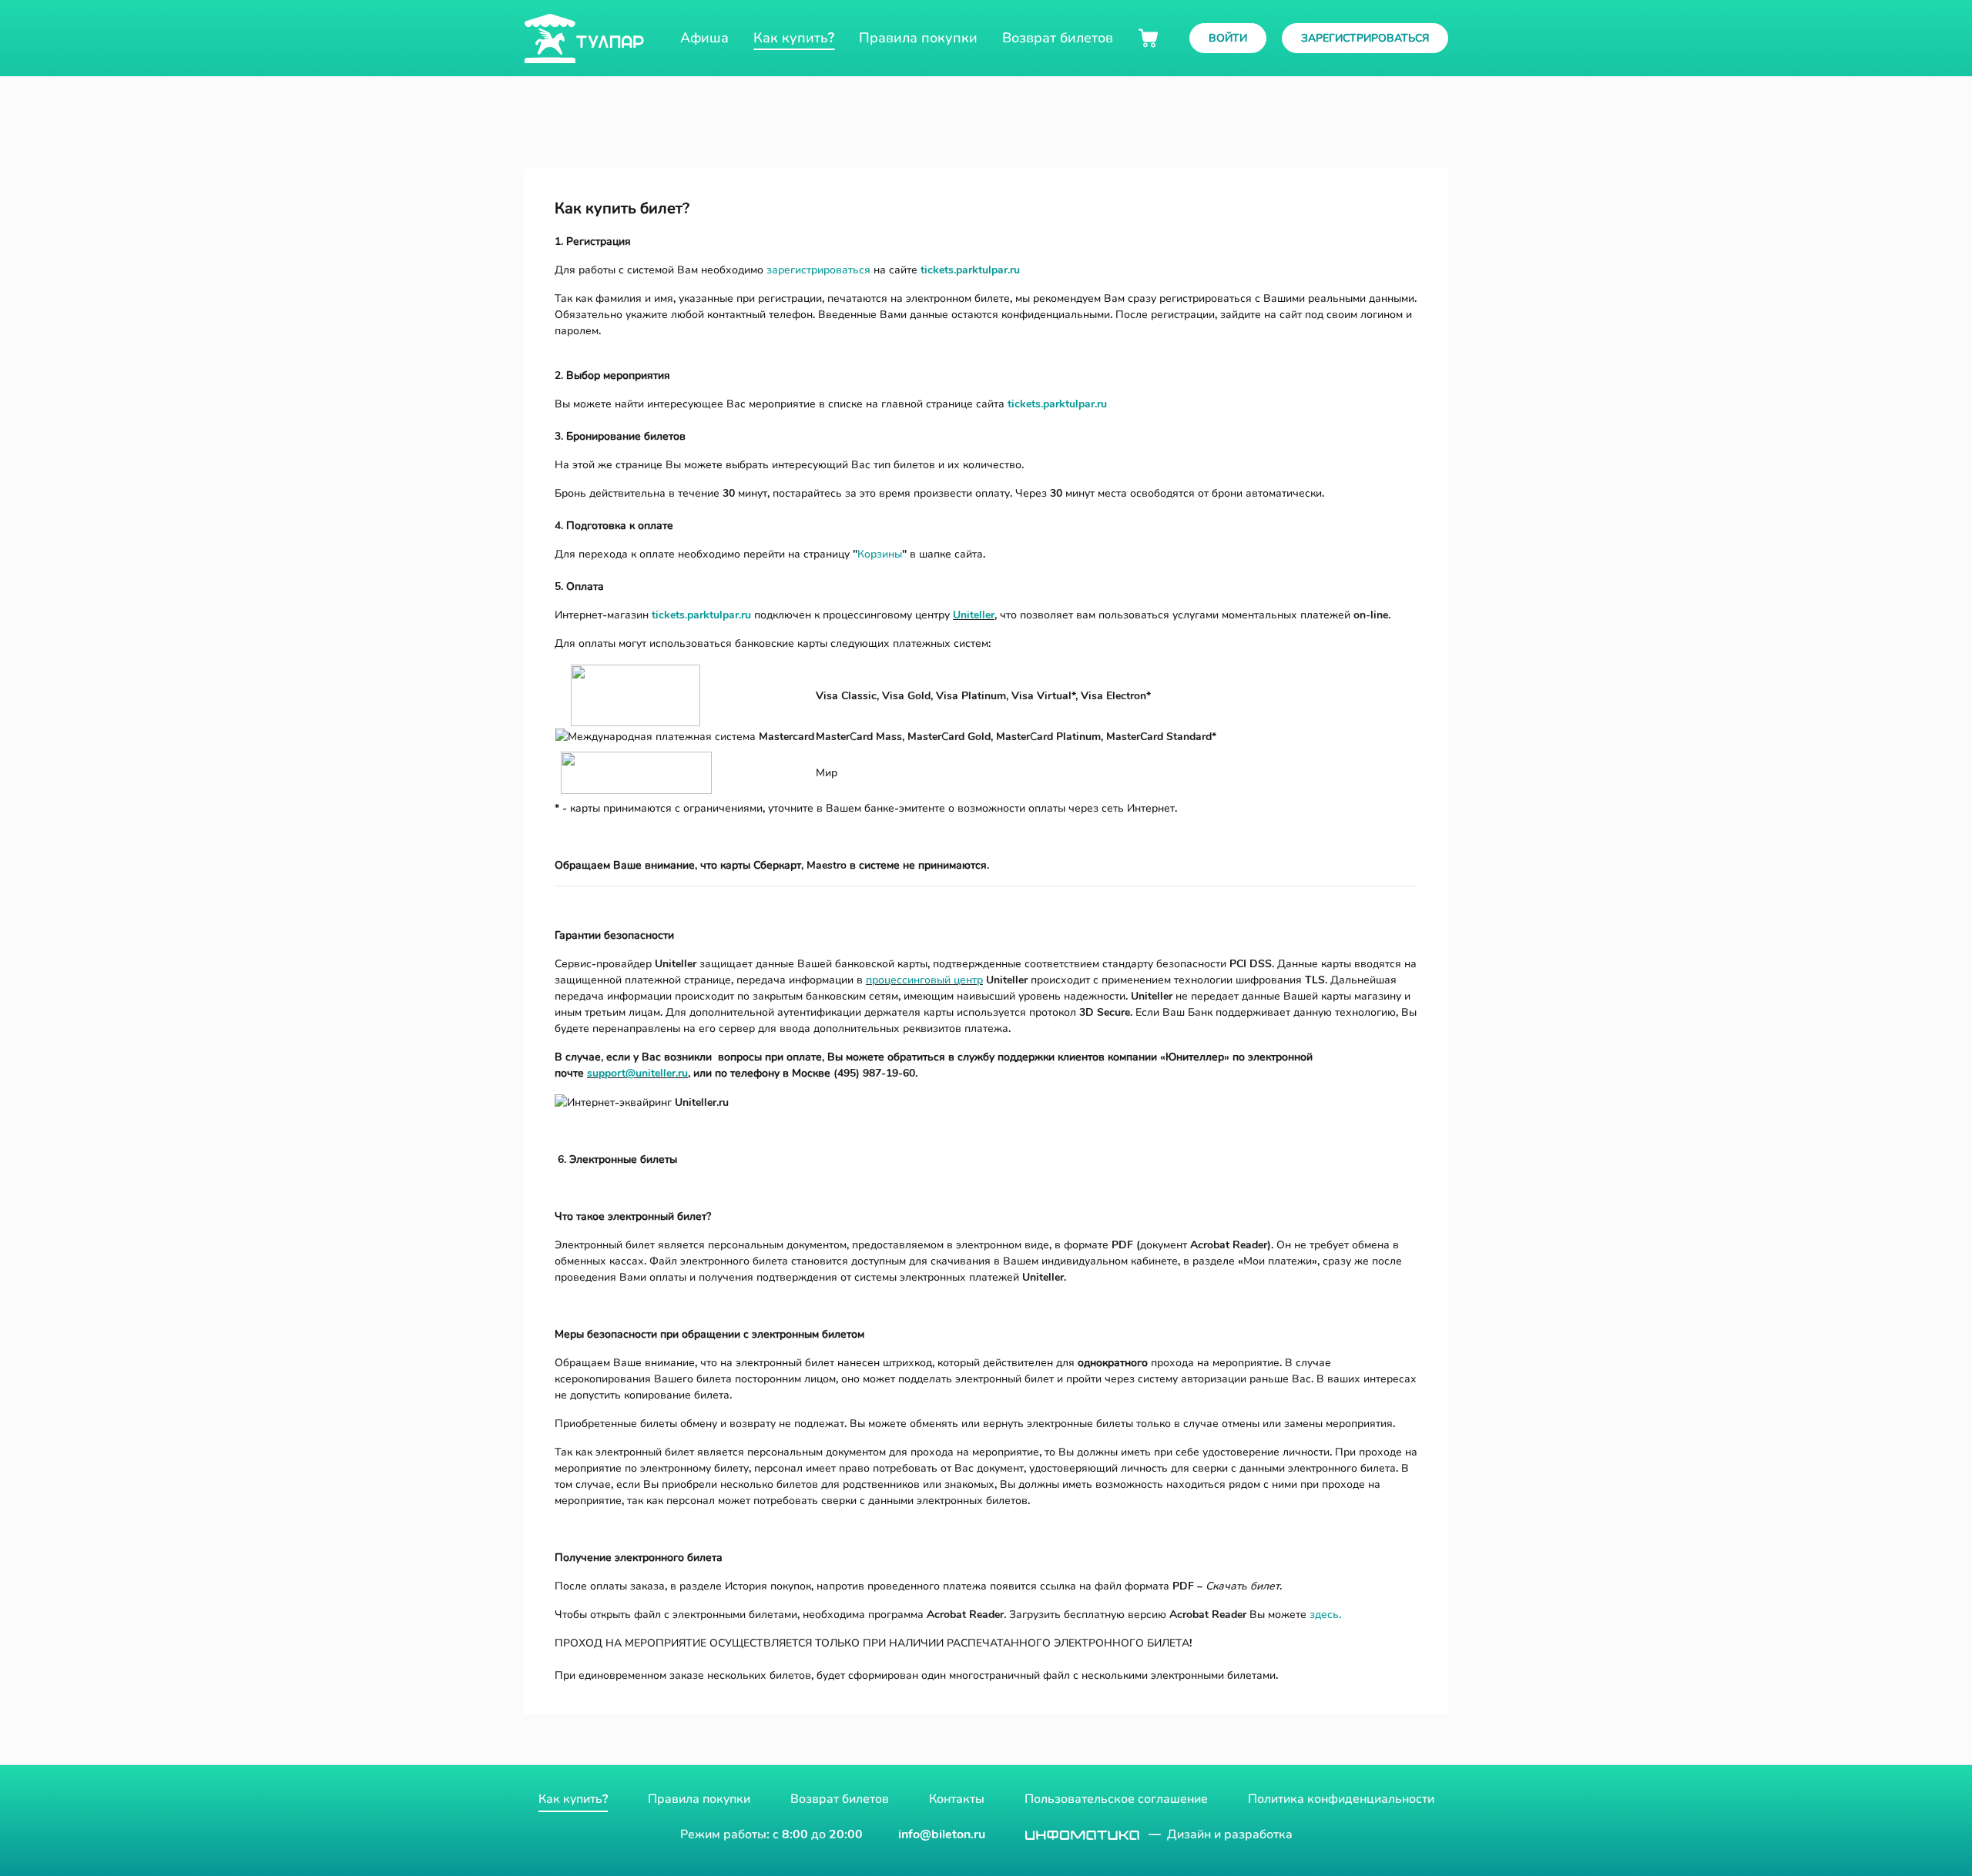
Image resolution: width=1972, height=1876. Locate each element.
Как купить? (573, 1799)
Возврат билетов (840, 1799)
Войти (1228, 38)
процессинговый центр (924, 980)
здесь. (1325, 1615)
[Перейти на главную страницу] (584, 39)
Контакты (957, 1799)
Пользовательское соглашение (1116, 1799)
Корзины (880, 554)
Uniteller (974, 615)
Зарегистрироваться (1365, 38)
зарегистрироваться (818, 270)
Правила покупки (699, 1799)
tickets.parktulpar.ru (970, 270)
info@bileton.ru (942, 1834)
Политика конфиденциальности (1341, 1799)
